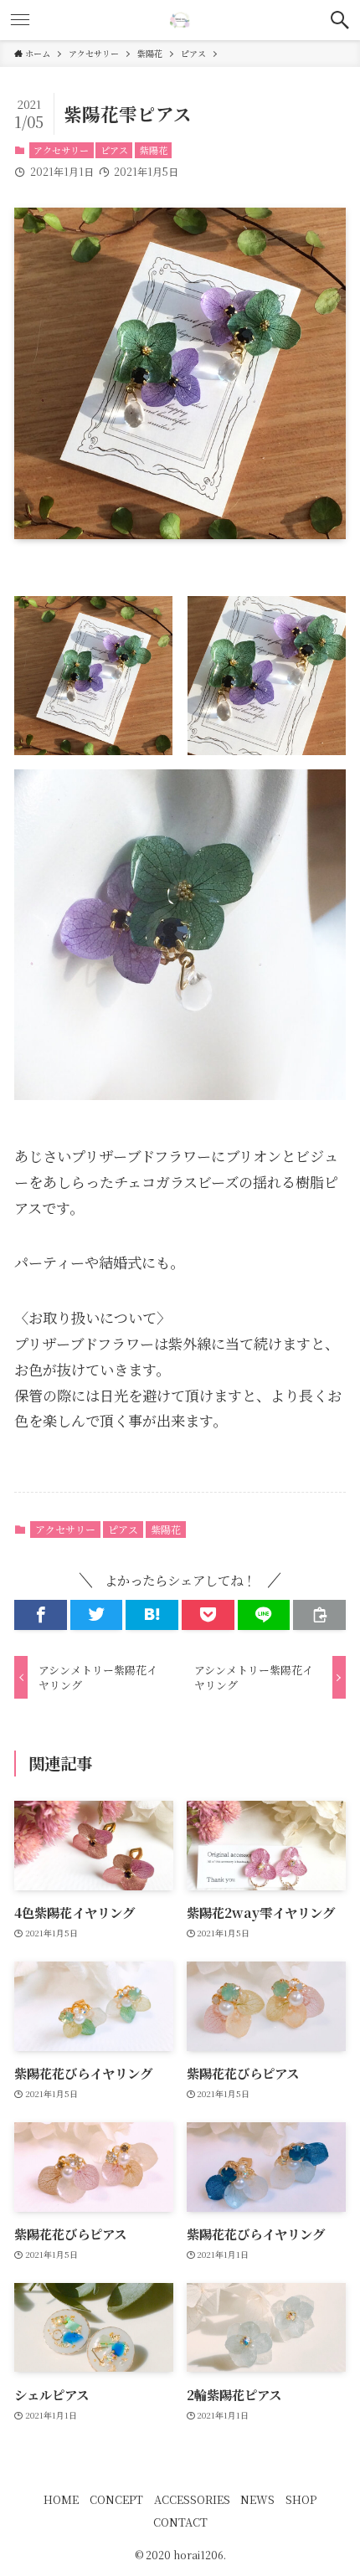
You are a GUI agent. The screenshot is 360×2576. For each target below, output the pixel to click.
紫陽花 (154, 150)
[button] (340, 20)
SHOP (301, 2499)
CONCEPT (116, 2499)
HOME (61, 2499)
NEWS (257, 2499)
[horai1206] (180, 20)
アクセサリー (61, 150)
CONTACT (180, 2522)
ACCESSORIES (192, 2499)
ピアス (114, 150)
